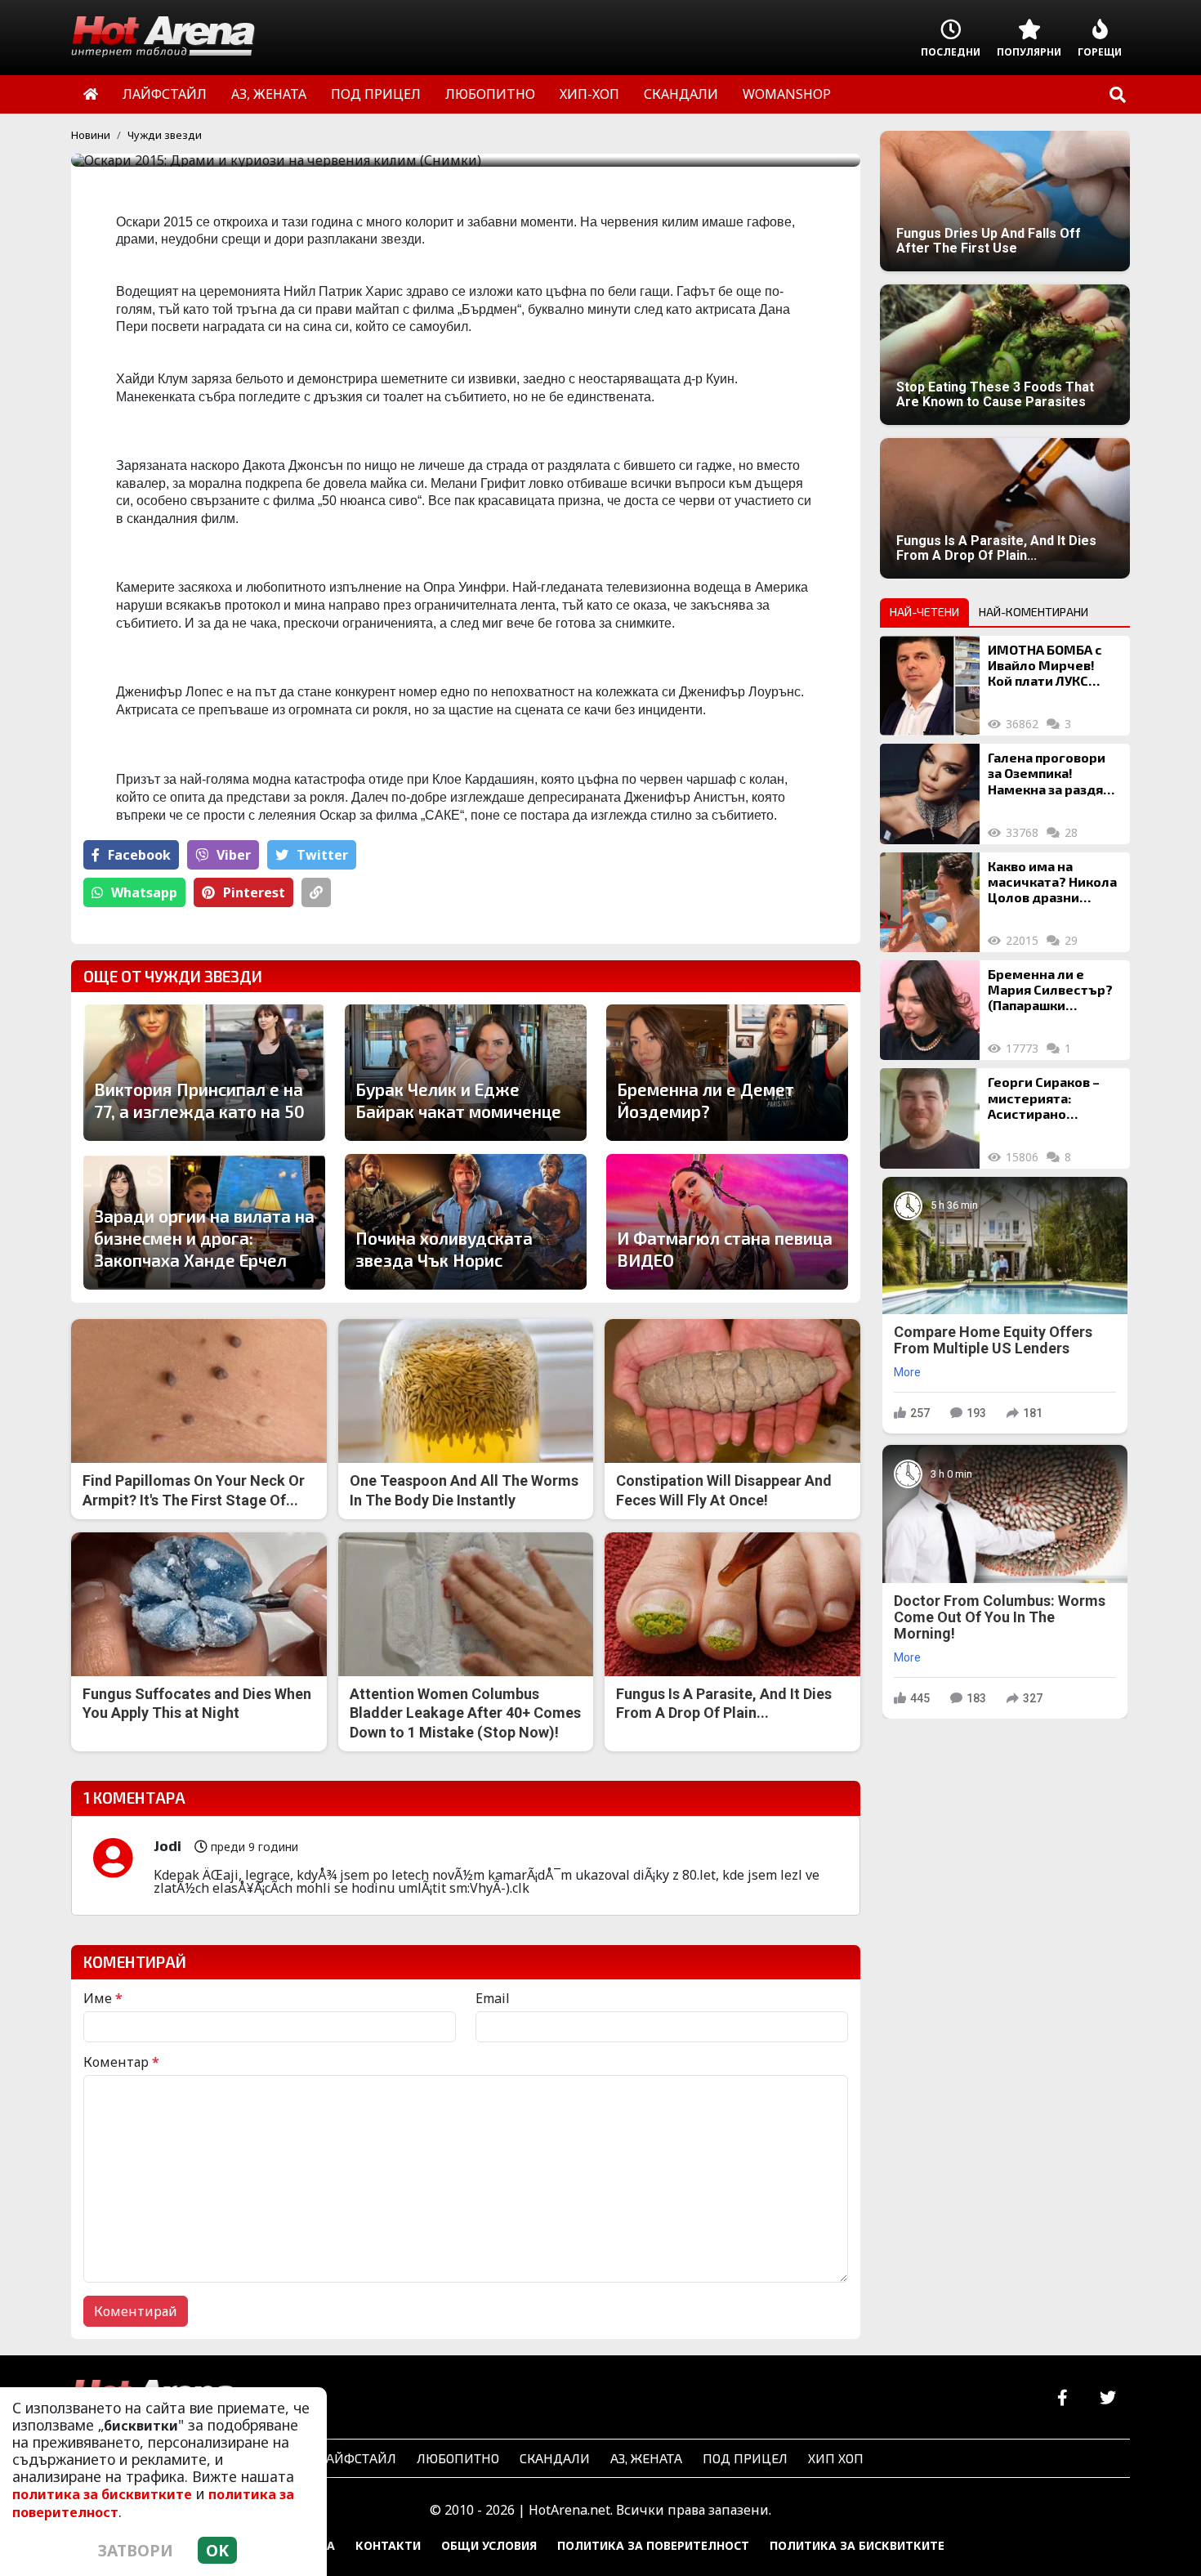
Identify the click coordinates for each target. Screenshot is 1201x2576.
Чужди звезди (165, 135)
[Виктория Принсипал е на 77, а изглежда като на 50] (204, 1072)
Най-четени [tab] (924, 612)
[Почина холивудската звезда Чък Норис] (466, 1222)
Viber (234, 855)
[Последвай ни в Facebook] (1063, 2398)
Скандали (555, 2458)
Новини (91, 135)
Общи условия (489, 2545)
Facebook (139, 855)
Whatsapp (144, 892)
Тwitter (322, 855)
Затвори (136, 2550)
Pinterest (254, 892)
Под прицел (745, 2458)
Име (103, 1998)
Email (493, 1998)
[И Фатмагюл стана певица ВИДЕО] (727, 1222)
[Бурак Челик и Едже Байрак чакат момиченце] (466, 1072)
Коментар (121, 2062)
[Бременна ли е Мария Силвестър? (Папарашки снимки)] (930, 1010)
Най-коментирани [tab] (1034, 612)
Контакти (388, 2545)
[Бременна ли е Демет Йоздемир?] (727, 1072)
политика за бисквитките (102, 2494)
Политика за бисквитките (857, 2545)
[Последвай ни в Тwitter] (1107, 2398)
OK (217, 2550)
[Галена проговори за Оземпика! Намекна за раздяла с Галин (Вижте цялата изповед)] (930, 794)
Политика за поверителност (653, 2545)
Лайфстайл (357, 2458)
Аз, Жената (646, 2458)
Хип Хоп (836, 2458)
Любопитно (458, 2458)
